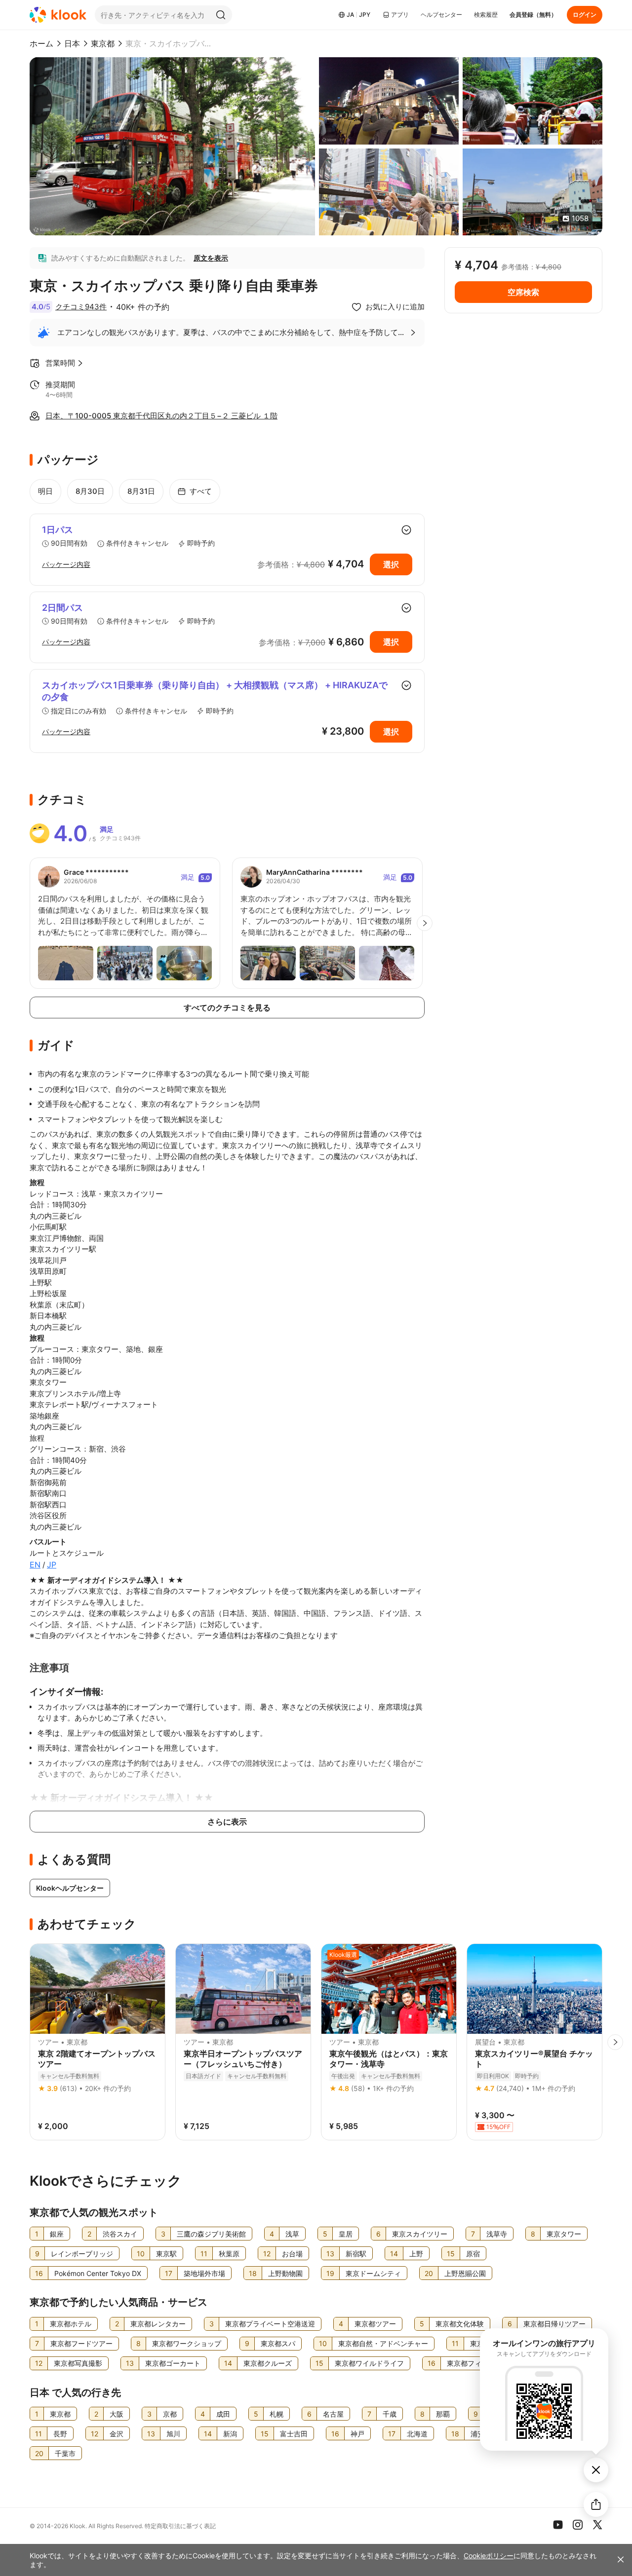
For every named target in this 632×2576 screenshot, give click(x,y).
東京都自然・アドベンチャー (383, 2343)
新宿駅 (356, 2254)
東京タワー (564, 2234)
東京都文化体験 (460, 2324)
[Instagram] (578, 2525)
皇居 (346, 2234)
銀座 (57, 2234)
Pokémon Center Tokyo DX (98, 2273)
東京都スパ (278, 2343)
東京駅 (166, 2254)
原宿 (473, 2254)
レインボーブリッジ (82, 2254)
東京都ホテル (71, 2324)
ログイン (585, 15)
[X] (597, 2525)
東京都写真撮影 (78, 2363)
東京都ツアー (375, 2324)
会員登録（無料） (533, 15)
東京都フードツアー (81, 2343)
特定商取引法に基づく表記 (180, 2526)
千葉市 (65, 2453)
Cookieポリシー (489, 2556)
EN (35, 1565)
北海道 (417, 2434)
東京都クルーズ (268, 2363)
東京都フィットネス (478, 2363)
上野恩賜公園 (465, 2273)
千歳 (390, 2414)
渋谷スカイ (120, 2234)
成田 (223, 2414)
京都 (170, 2414)
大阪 (117, 2414)
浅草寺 (497, 2234)
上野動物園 (285, 2273)
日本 (72, 43)
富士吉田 (294, 2434)
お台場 (292, 2254)
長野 (60, 2434)
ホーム (41, 43)
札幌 (276, 2414)
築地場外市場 (204, 2273)
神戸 (357, 2434)
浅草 (292, 2234)
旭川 (173, 2434)
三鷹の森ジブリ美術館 (211, 2234)
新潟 (230, 2434)
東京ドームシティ (373, 2273)
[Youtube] (558, 2525)
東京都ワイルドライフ (369, 2363)
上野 (416, 2254)
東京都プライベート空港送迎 (270, 2324)
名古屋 (333, 2414)
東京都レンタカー (158, 2324)
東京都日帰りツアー (554, 2324)
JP (52, 1565)
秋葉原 (229, 2254)
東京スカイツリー (420, 2234)
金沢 (117, 2434)
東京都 (103, 43)
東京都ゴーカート (173, 2363)
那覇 (443, 2414)
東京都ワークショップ (187, 2343)
